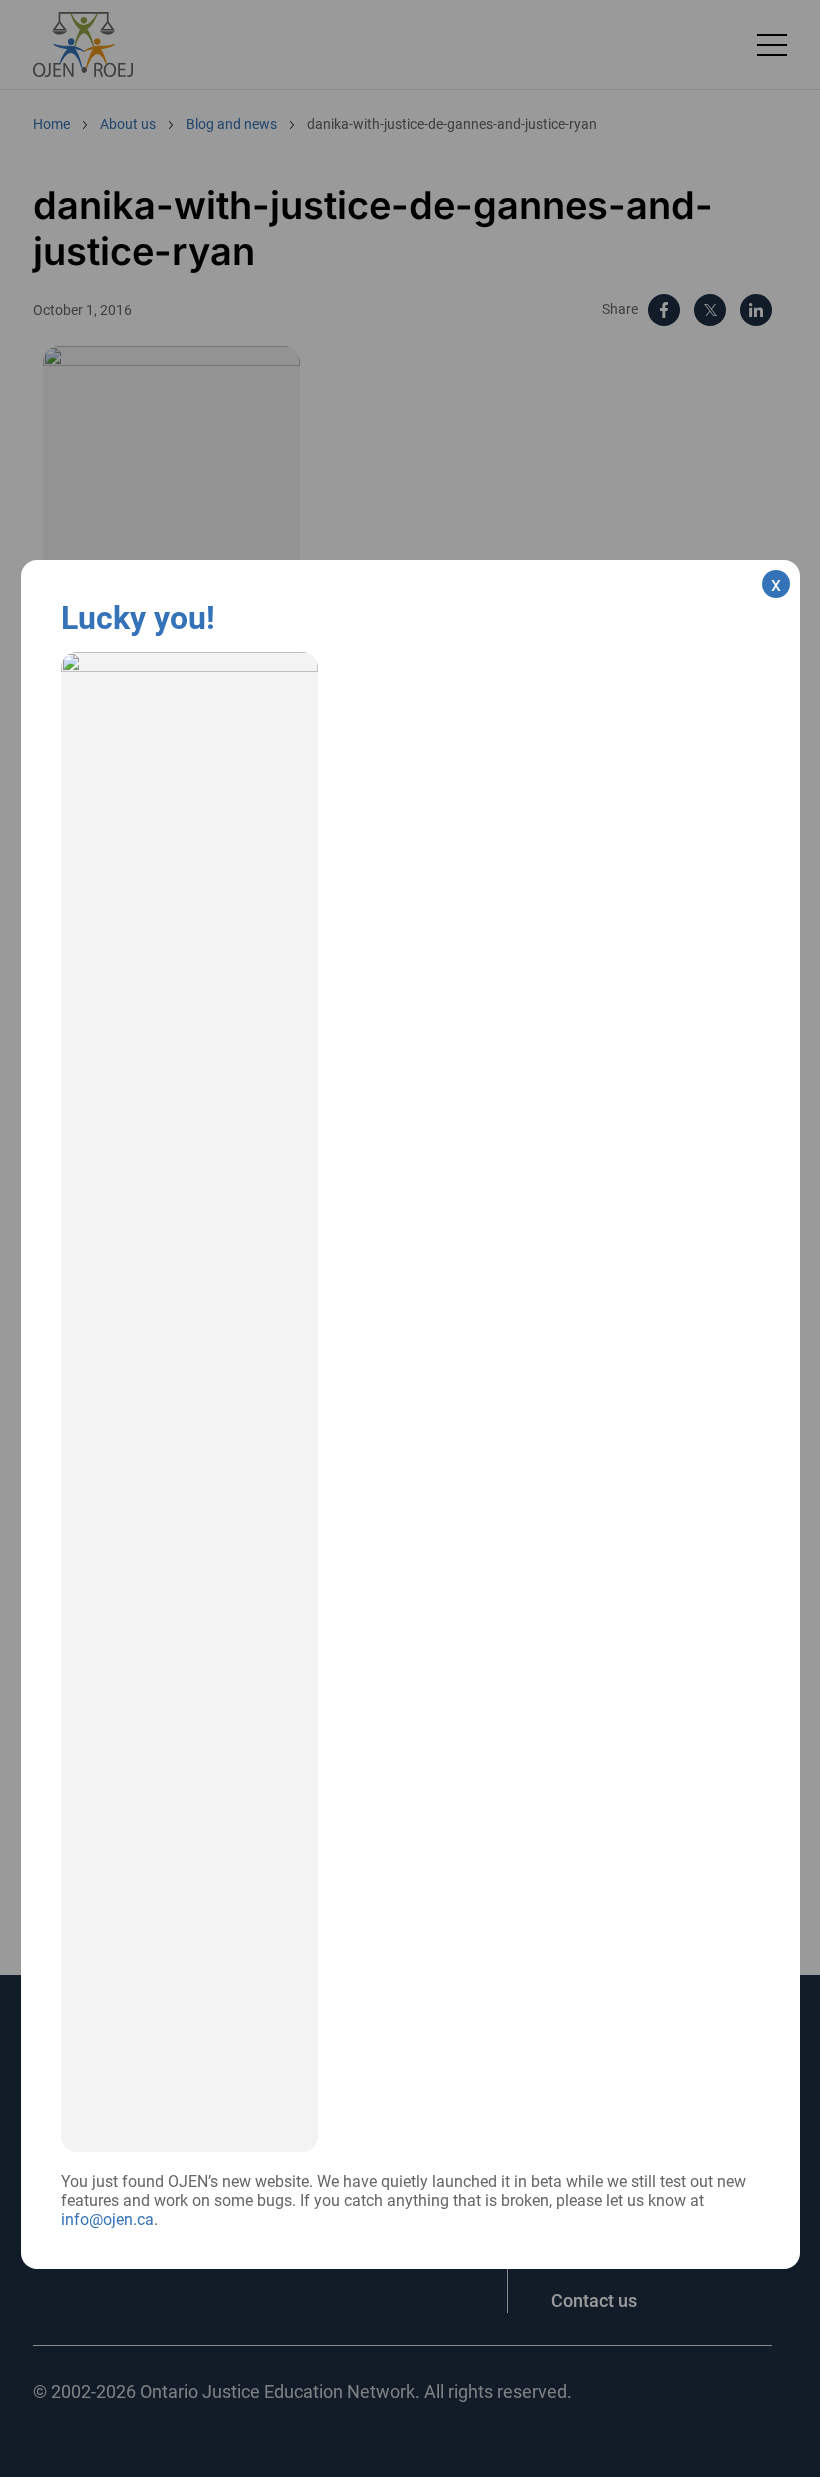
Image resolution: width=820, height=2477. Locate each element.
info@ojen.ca (107, 2219)
